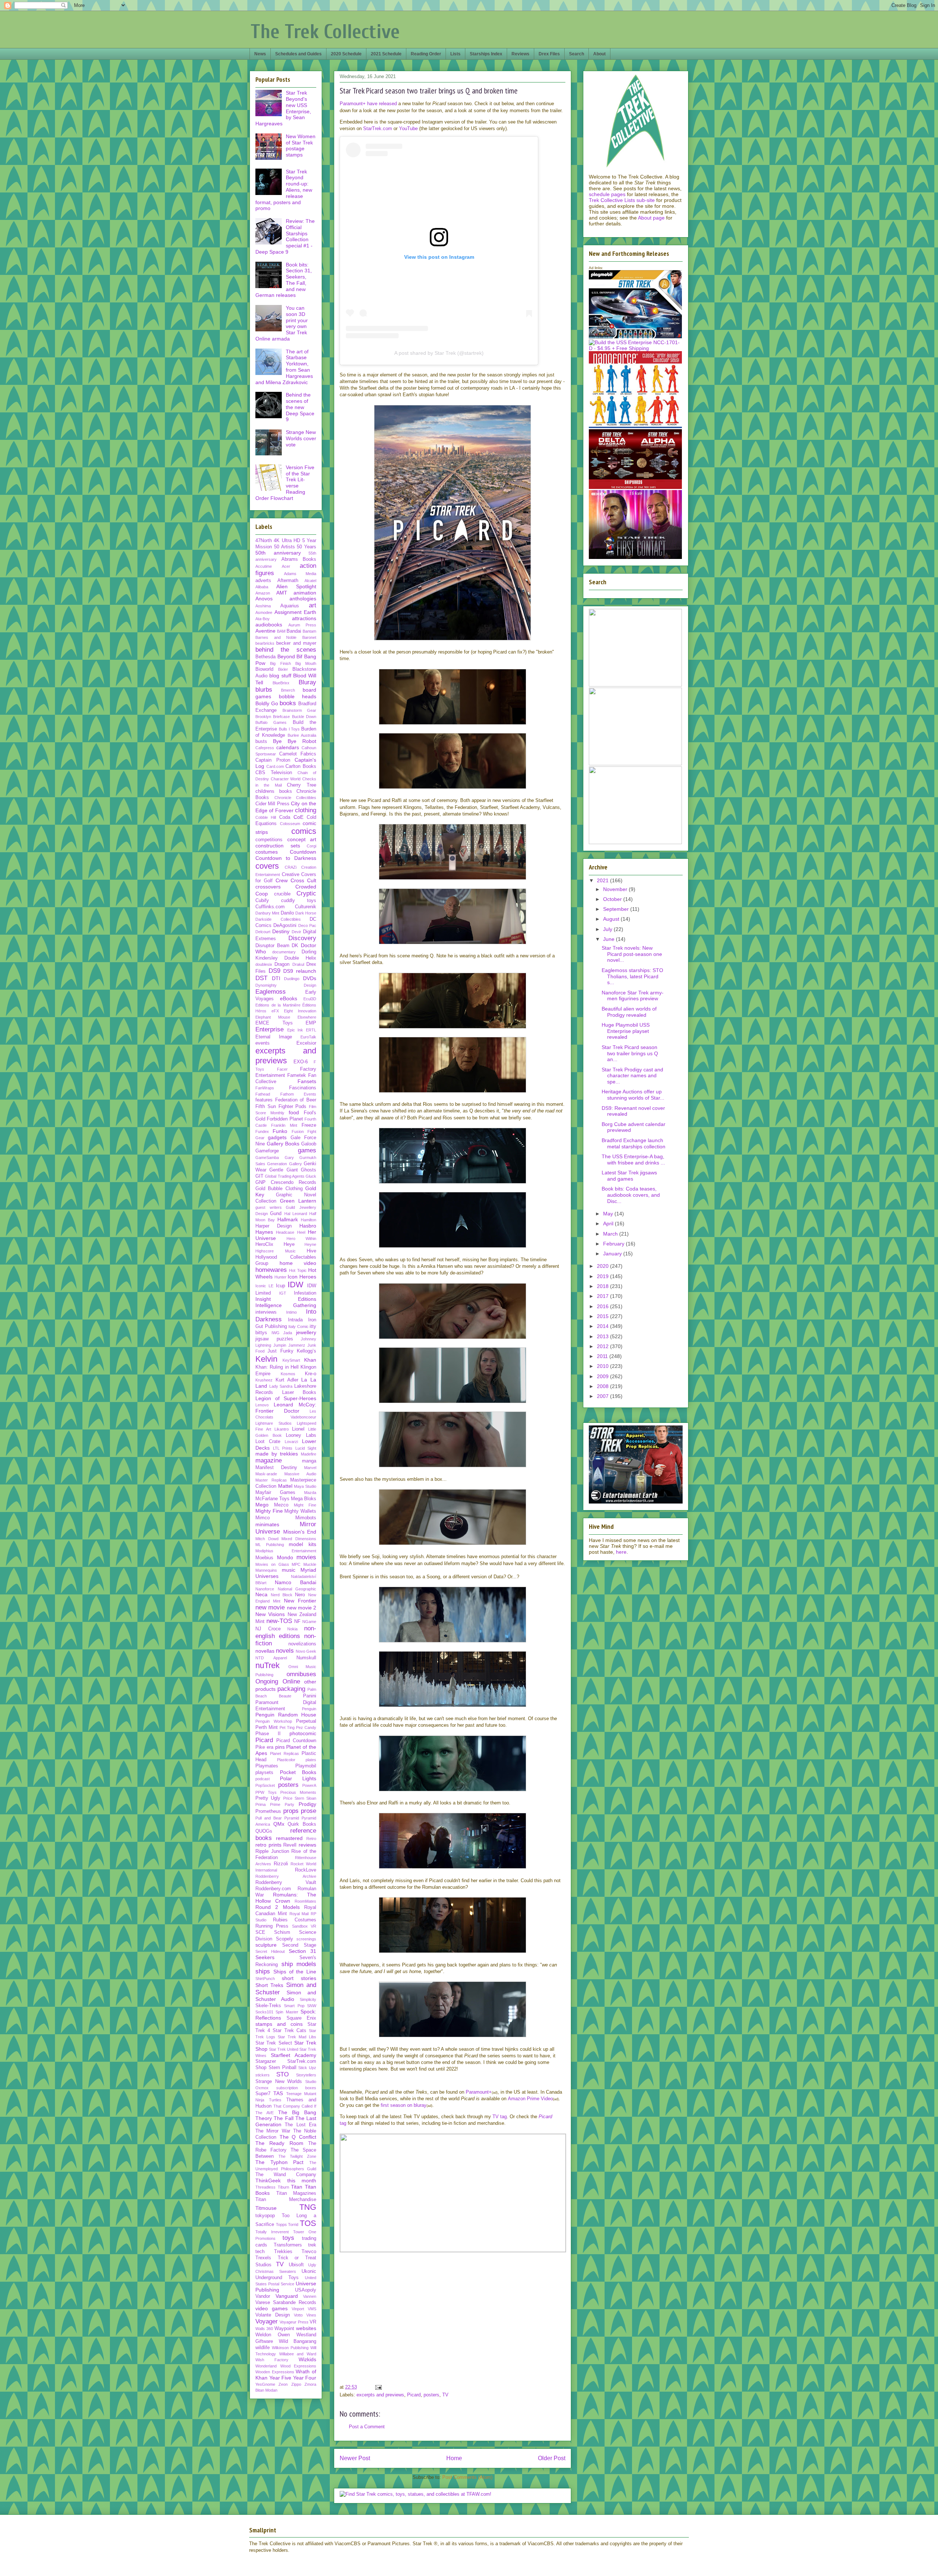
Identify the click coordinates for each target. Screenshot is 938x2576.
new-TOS (279, 1621)
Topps (281, 2224)
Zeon (283, 2384)
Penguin (309, 1709)
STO (282, 2074)
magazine (269, 1460)
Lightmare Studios (274, 1423)
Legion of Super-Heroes (286, 1398)
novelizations (302, 1644)
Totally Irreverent (272, 2232)
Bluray (307, 682)
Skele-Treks (268, 2006)
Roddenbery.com (273, 1889)
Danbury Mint (267, 913)
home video (298, 1263)
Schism (282, 1932)
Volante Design (273, 2315)
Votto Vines (305, 2315)
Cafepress (265, 748)
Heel (301, 1232)
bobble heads (298, 696)
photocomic (303, 1733)
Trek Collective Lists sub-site (622, 200)
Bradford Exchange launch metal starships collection (634, 1143)
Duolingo (292, 979)
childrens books (274, 791)
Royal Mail (299, 1914)
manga (309, 1461)
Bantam (309, 631)
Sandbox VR (304, 1926)
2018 (603, 1286)
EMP (311, 1023)
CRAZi (291, 867)
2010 (603, 1366)
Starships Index (486, 54)
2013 (603, 1336)
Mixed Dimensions (299, 1539)
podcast (263, 1779)
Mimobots (306, 1518)
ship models (299, 1964)
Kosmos (288, 1374)
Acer (286, 566)
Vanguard (287, 2296)
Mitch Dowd (267, 1539)
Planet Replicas (285, 1753)
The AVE (265, 2113)
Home (454, 2458)
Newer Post (355, 2458)
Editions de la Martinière (278, 1005)
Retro (311, 1839)
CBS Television (274, 773)
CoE (298, 817)
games (307, 1150)
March (611, 1234)
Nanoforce (265, 1589)
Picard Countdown (296, 1741)
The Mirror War (273, 2131)
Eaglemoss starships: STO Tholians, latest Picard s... (632, 976)
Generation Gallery (284, 1164)
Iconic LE (264, 1286)
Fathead (263, 1094)
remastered (289, 1838)
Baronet (309, 637)
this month (302, 2181)
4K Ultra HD (287, 541)
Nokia (292, 1629)
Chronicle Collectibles (296, 798)
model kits (302, 1544)
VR (313, 2322)
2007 (603, 1396)
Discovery (302, 938)
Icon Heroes (302, 1277)
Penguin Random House (286, 1715)
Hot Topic (298, 1270)
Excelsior (306, 1043)
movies (306, 1557)
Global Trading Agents (285, 1176)
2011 (603, 1356)
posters (431, 2395)
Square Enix (302, 2018)
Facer (282, 1069)
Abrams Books (299, 559)
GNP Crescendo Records (286, 1182)
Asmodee (264, 612)
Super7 (263, 2094)
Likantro (282, 1429)
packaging (291, 1689)
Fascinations (303, 1088)
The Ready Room (279, 2143)
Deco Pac (307, 925)
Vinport (298, 2309)
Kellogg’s (306, 1351)
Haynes (264, 1232)
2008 (603, 1386)
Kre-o (311, 1374)
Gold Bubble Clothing (279, 1189)
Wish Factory (272, 2360)
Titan (297, 2187)
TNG (308, 2207)
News (260, 54)
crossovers (268, 887)
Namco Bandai (296, 1582)
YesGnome (265, 2384)
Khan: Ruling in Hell (277, 1367)
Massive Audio (300, 1474)
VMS (312, 2309)
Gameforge (267, 1151)
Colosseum (290, 824)
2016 (603, 1306)
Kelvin (266, 1359)
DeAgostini (285, 925)
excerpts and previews (380, 2395)
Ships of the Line (295, 1972)
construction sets (278, 846)
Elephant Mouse (273, 1017)
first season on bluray (404, 2105)
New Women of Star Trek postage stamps (301, 146)
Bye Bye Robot (295, 741)
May (609, 1214)
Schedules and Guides (298, 54)
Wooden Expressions (275, 2372)
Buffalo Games (271, 722)
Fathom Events (298, 1094)
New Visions (270, 1614)
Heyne (310, 1244)
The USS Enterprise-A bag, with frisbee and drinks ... (633, 1160)
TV (445, 2395)
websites (306, 2328)
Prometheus (268, 1811)
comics (304, 831)
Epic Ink (295, 1030)
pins (280, 1747)
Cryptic (306, 893)
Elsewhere (307, 1017)
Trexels (263, 2258)
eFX (275, 1011)
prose (309, 1811)
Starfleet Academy (293, 2055)
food (294, 1112)
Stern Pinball (282, 2068)
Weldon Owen (273, 2335)
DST (261, 978)
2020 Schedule (346, 54)
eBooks (289, 998)
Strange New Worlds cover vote (301, 438)
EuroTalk (308, 1037)
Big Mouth (306, 663)
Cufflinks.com (270, 907)
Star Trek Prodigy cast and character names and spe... (632, 1076)
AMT (282, 593)
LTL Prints (283, 1448)
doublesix (264, 964)
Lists (455, 54)
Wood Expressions (298, 2366)
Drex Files (549, 54)
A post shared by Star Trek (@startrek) (439, 353)
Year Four (305, 2378)
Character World (286, 779)
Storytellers (306, 2075)
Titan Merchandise (286, 2200)
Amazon (263, 593)
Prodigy (307, 1804)
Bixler (283, 669)
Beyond (286, 656)
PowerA (309, 1785)
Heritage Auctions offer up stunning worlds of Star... (633, 1095)
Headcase (285, 1232)
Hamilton (309, 1220)
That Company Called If (295, 2106)
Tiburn (283, 2187)
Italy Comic (298, 1326)
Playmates (267, 1766)
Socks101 (264, 2012)
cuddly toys (299, 901)
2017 (603, 1296)
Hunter (280, 1277)
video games (272, 2308)
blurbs (264, 690)
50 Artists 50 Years (295, 547)
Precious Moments (298, 1792)
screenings (306, 1939)
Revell (290, 1845)
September (617, 909)
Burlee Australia (302, 735)
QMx (279, 1824)
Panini (310, 1696)
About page (651, 218)
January (613, 1254)
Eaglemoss (271, 992)
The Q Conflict (298, 2137)
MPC (296, 1564)
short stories (299, 1978)
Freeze (309, 1125)
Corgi (311, 846)
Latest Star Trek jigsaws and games (629, 1176)
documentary (284, 952)
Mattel (285, 1486)
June (610, 939)
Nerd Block (282, 1595)
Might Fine (305, 1505)
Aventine (265, 631)
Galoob (309, 1144)
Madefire (309, 1454)
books (288, 703)
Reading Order (426, 54)
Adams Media (300, 574)
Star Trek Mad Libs (297, 2037)
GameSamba (267, 1158)
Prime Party (282, 1804)
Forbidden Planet (285, 1119)
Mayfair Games (275, 1493)
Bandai (294, 631)
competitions (269, 840)
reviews (307, 1845)
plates (311, 1760)
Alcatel (310, 581)
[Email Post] (378, 2387)
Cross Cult (303, 880)
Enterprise (269, 1029)
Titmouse (266, 2208)
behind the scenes (286, 650)
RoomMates (305, 1901)
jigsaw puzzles (274, 1339)
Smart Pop (294, 2006)
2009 (603, 1376)
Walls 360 (264, 2329)
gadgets (277, 1137)
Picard (414, 2395)
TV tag (500, 2117)
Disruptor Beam (272, 946)
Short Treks (269, 1985)
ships (263, 1971)
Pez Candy (306, 1727)
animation (305, 593)
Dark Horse (306, 913)
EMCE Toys (274, 1023)
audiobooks (269, 625)
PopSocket (265, 1785)
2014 (603, 1326)
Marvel (310, 1468)
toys (288, 2238)
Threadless (265, 2187)
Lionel (298, 1429)
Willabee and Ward (298, 2354)
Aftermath (288, 581)
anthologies (303, 599)
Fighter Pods (293, 1107)
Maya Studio (305, 1486)
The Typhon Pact (279, 2162)
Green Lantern (298, 1201)
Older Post (552, 2458)
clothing (306, 810)
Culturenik (306, 907)
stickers (263, 2075)
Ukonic (309, 2271)
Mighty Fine (269, 1511)
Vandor (263, 2296)
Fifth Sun (266, 1107)
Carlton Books (301, 766)
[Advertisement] (453, 2325)
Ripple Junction (272, 1851)
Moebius (264, 1558)
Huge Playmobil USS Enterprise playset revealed (626, 1031)
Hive (311, 1251)
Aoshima (263, 606)
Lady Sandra (281, 1386)
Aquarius (290, 606)
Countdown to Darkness (286, 858)
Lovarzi (291, 1442)
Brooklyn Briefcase (273, 717)
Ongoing (267, 1681)
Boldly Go (267, 703)
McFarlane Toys (272, 1499)
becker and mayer (296, 643)
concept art (302, 839)
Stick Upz (307, 2068)
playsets (264, 1773)
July (608, 929)
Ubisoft (296, 2265)
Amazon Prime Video (530, 2099)
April (609, 1223)
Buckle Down (304, 717)
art (313, 605)
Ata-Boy (263, 619)
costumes (267, 852)
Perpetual (306, 1721)
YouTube (408, 128)
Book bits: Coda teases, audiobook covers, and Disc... (631, 1195)
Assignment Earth (296, 612)
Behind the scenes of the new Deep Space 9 (300, 407)
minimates (267, 1524)
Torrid (293, 2224)
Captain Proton (273, 760)
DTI (276, 978)
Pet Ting (287, 1727)
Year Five (280, 2378)
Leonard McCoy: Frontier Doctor (286, 1408)
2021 (603, 880)
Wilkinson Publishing (290, 2348)
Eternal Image (274, 1037)
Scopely (285, 1939)
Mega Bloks (304, 1499)
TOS (308, 2223)
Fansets (307, 1081)
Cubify (262, 901)
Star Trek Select (274, 2043)
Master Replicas (271, 1480)
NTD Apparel (271, 1658)
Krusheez (264, 1380)
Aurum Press (302, 625)
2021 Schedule (386, 54)
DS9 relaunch (300, 971)
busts (261, 741)
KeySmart (291, 1360)
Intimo (291, 1312)
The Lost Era (300, 2125)
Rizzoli (281, 1864)
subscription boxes (296, 2088)
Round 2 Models (278, 1907)
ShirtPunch (265, 1979)
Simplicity (308, 1999)
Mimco (263, 1518)
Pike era (264, 1747)
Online (291, 1681)
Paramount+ (479, 2092)
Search (577, 54)
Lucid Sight (306, 1448)
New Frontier (300, 1601)
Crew (282, 880)
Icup (280, 1286)
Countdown (303, 852)
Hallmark (288, 1219)
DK (295, 946)
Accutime (264, 566)
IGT (283, 1293)
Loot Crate (268, 1442)
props (291, 1811)
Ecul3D (310, 999)
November (616, 889)
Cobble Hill (266, 817)
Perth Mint (267, 1727)
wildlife (263, 2348)
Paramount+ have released (368, 104)
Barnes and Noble (276, 637)
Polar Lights (298, 1778)
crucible (282, 894)
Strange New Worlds (279, 2082)
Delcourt (263, 932)
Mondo (285, 1557)
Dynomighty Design (286, 985)
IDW (296, 1285)
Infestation (305, 1293)
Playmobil (306, 1766)
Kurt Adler (287, 1380)
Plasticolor (286, 1760)
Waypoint (284, 2329)
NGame (309, 1622)
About (599, 54)
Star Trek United (284, 2049)
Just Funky (280, 1351)
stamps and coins (279, 2024)
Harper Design (274, 1226)
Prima (261, 1804)
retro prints (268, 1845)
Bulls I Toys (289, 729)
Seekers (265, 1957)
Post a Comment (367, 2427)
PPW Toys (266, 1792)
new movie (270, 1607)
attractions (304, 618)
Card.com (275, 766)
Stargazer (266, 2061)
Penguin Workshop (274, 1721)
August (612, 919)
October (613, 899)
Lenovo (262, 1405)
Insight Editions (286, 1299)
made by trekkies (277, 1454)
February (614, 1244)
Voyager (267, 2321)
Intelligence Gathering (286, 1305)
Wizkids (307, 2359)
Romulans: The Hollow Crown (286, 1898)
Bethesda (265, 657)
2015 (603, 1316)
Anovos (264, 599)
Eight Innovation (300, 1011)
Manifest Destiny (276, 1468)
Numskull (306, 1658)
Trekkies (283, 2252)
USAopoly (306, 2290)
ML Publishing (270, 1545)
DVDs (310, 978)
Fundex (262, 1131)
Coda (285, 817)
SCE (260, 1932)
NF (297, 1622)
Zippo (296, 2384)
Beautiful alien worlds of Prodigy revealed (629, 1012)
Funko (280, 1131)
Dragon (282, 964)
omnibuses (301, 1674)
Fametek (297, 1075)
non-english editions (286, 1632)
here (621, 1552)
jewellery (306, 1332)
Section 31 (302, 1951)
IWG (276, 1333)
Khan (310, 1360)
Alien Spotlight (296, 586)
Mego (262, 1505)
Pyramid (292, 1818)
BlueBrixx (281, 683)
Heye (289, 1244)
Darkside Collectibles (278, 919)
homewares (271, 1270)
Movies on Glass (272, 1564)
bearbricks (265, 643)
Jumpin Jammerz (289, 1345)
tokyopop (265, 2216)
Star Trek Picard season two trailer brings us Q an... (630, 1053)
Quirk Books (302, 1824)
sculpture (266, 1945)
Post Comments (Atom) (467, 2477)
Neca (261, 1594)
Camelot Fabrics (298, 754)
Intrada (295, 1320)
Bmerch (288, 690)
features (264, 1100)
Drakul (298, 964)
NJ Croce (268, 1629)
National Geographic (297, 1589)
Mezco (281, 1505)
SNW (312, 2006)
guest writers (269, 1207)
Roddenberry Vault (286, 1883)
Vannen (310, 2296)
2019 (603, 1276)
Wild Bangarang (298, 2341)
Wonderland (266, 2366)
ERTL (311, 1030)
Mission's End (300, 1532)
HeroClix (264, 1244)
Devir (296, 932)
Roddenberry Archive (286, 1876)
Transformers (288, 2245)
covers (267, 866)
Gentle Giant (283, 1170)
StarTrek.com (378, 128)
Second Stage (299, 1945)
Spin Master (287, 2012)
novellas (265, 1651)
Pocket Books (298, 1772)
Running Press (272, 1926)
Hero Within (301, 1239)
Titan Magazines (296, 2193)
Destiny (281, 931)
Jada (288, 1333)
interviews (266, 1312)
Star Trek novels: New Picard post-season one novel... (632, 954)
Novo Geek (306, 1651)
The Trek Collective (325, 32)
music (289, 1570)
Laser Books (299, 1392)
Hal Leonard (296, 1214)
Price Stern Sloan (300, 1798)
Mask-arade (266, 1474)
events (263, 1043)
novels (285, 1651)
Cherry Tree (302, 785)
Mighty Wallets (300, 1511)
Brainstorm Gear (300, 710)
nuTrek (267, 1665)
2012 (603, 1346)
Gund (276, 1214)
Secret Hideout (270, 1951)
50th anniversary (278, 553)
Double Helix (300, 958)
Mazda (310, 1493)
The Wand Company (286, 2175)
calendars (288, 747)
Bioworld (264, 669)
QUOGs (264, 1831)
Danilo (287, 913)
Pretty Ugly (268, 1798)
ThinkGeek (268, 2181)
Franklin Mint (284, 1125)
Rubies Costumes (295, 1920)
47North (264, 541)
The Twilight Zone (297, 2156)
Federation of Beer (296, 1100)
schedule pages (607, 194)
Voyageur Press (294, 2322)
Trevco (309, 2252)
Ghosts (309, 1170)
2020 (603, 1266)
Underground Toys (277, 2278)
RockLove (306, 1870)
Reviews (520, 54)
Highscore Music (276, 1251)
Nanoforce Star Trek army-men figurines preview (633, 996)
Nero (300, 1595)
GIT (259, 1176)
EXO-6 (301, 1062)
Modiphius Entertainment (286, 1551)
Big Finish (280, 663)
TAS (278, 2093)
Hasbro (308, 1226)
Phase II (268, 1734)
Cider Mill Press (272, 804)
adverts (263, 581)
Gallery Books (283, 1144)
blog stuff (280, 676)
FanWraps (265, 1088)
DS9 (274, 971)
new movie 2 (302, 1608)
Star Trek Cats (289, 2031)
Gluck (311, 1176)
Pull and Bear (269, 1818)
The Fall (283, 2118)
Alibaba (262, 587)
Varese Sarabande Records (286, 2303)
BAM (281, 631)
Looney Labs (301, 1435)
